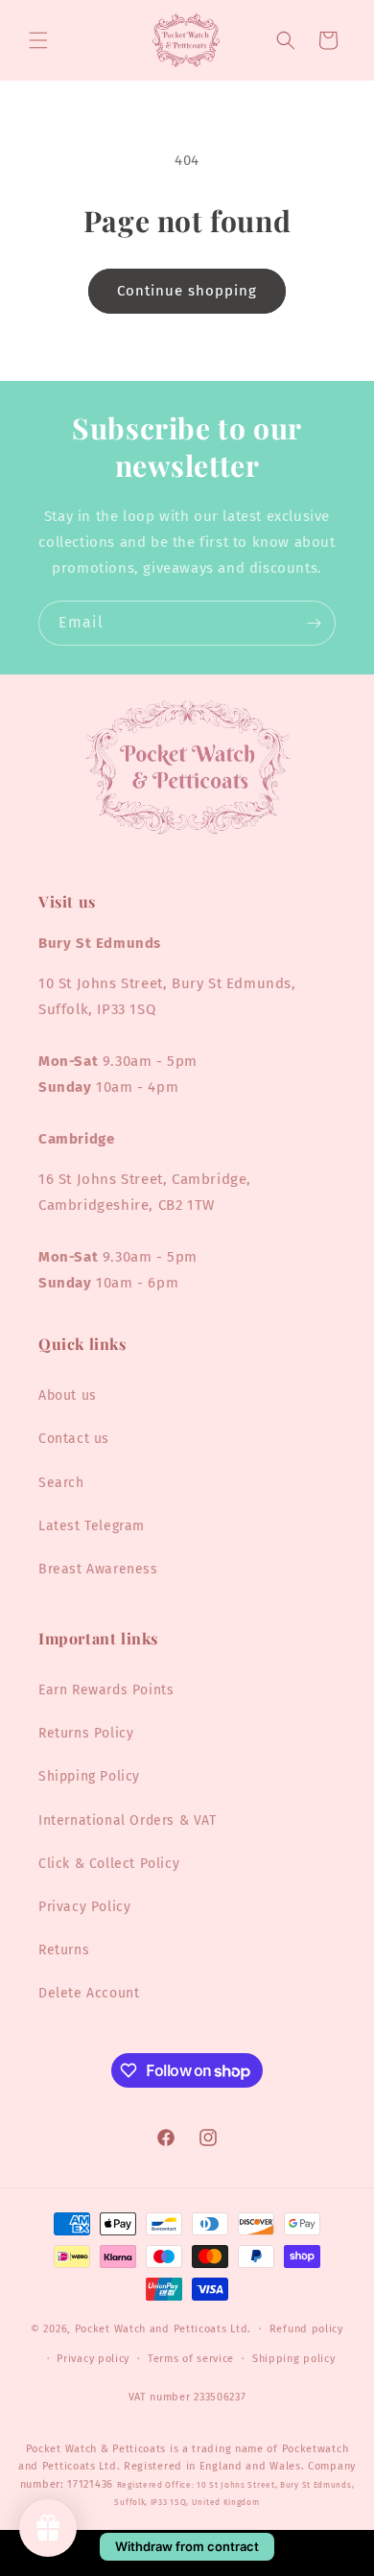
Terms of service (191, 2359)
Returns (64, 1950)
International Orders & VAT (128, 1820)
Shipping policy (294, 2359)
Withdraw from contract (187, 2546)
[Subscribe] (314, 623)
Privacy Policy (84, 1907)
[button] (38, 40)
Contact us (74, 1439)
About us (68, 1395)
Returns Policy (86, 1733)
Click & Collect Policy (109, 1864)
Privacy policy (93, 2359)
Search (61, 1483)
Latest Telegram (92, 1526)
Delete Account (89, 1993)
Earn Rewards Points (106, 1690)
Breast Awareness (98, 1569)
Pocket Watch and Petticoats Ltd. (163, 2329)
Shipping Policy (89, 1776)
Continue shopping (187, 291)
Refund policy (306, 2329)
